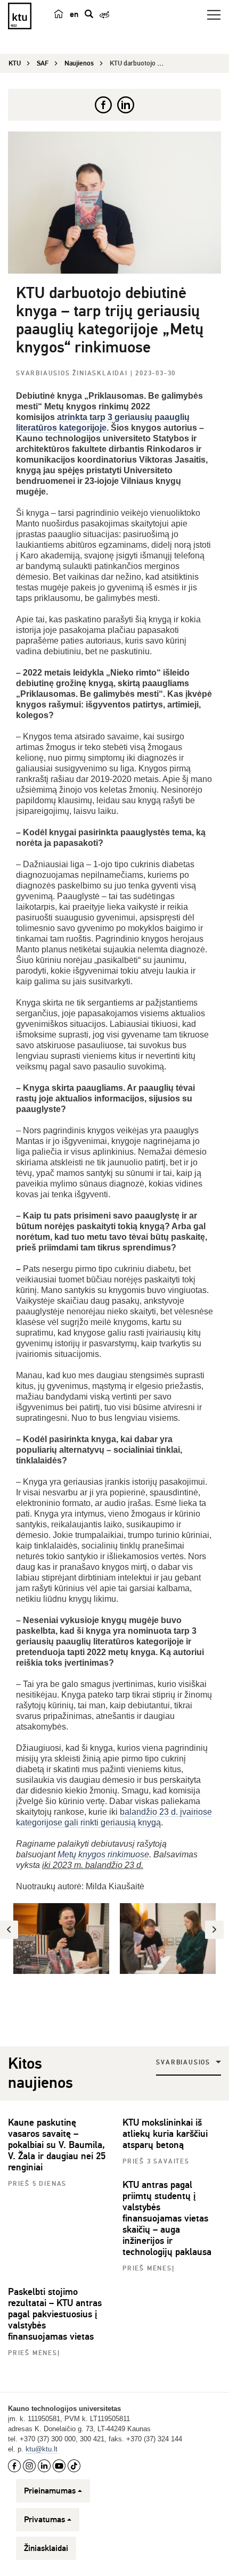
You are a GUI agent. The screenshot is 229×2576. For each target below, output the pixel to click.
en (74, 14)
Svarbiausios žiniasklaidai (73, 373)
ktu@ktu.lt (42, 2449)
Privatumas (44, 2520)
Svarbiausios (183, 2063)
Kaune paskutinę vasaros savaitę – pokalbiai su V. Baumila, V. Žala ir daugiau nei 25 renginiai (57, 2145)
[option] (61, 1939)
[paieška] (89, 14)
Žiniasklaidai (46, 2548)
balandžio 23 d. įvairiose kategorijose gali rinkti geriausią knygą (114, 1817)
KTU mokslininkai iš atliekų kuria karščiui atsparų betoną (165, 2134)
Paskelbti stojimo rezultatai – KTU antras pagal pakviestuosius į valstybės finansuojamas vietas (55, 2314)
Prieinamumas (50, 2491)
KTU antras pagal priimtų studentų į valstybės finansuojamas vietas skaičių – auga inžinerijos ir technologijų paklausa (167, 2218)
